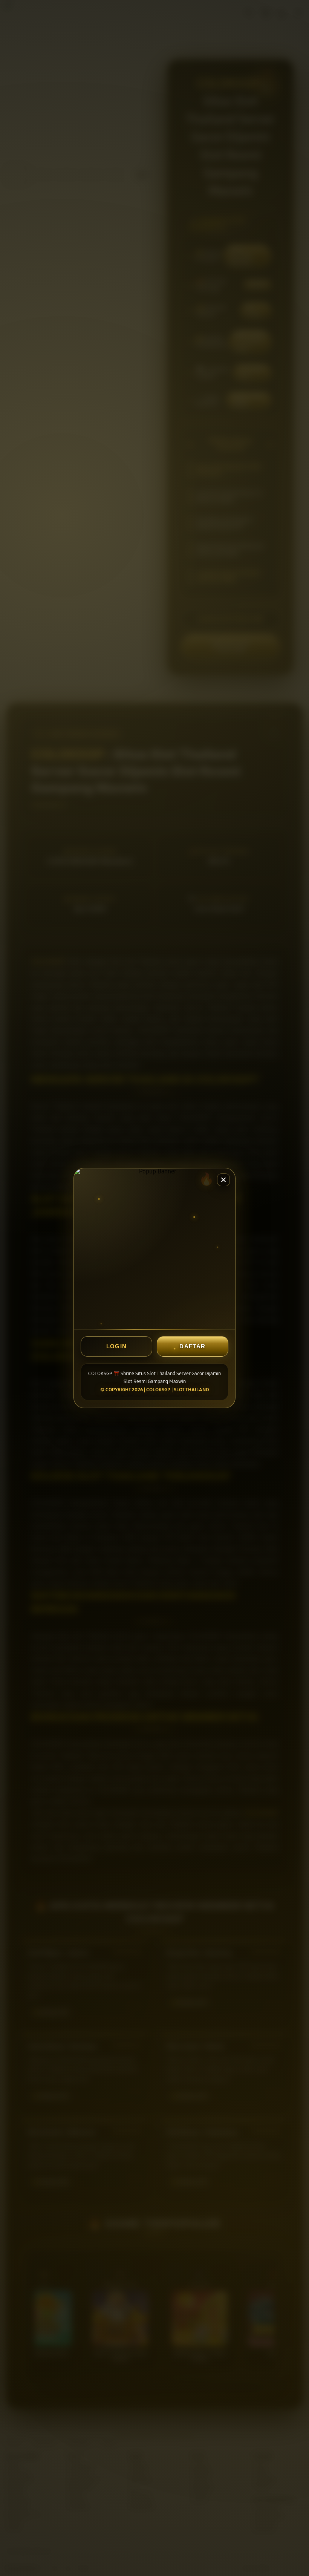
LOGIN (117, 1346)
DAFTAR (192, 1346)
